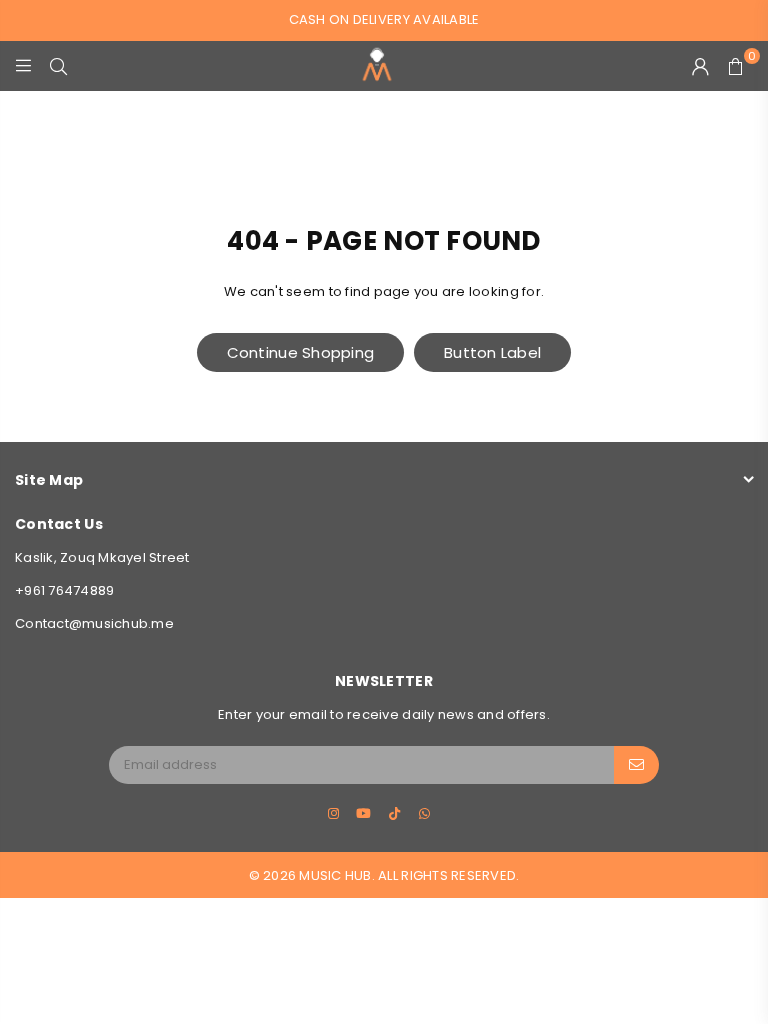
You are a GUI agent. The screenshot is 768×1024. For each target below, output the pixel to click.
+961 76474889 (64, 590)
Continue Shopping (300, 352)
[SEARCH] (58, 66)
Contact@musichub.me (94, 623)
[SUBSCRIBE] (636, 765)
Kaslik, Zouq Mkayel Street (102, 557)
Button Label (492, 352)
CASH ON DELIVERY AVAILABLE (384, 19)
